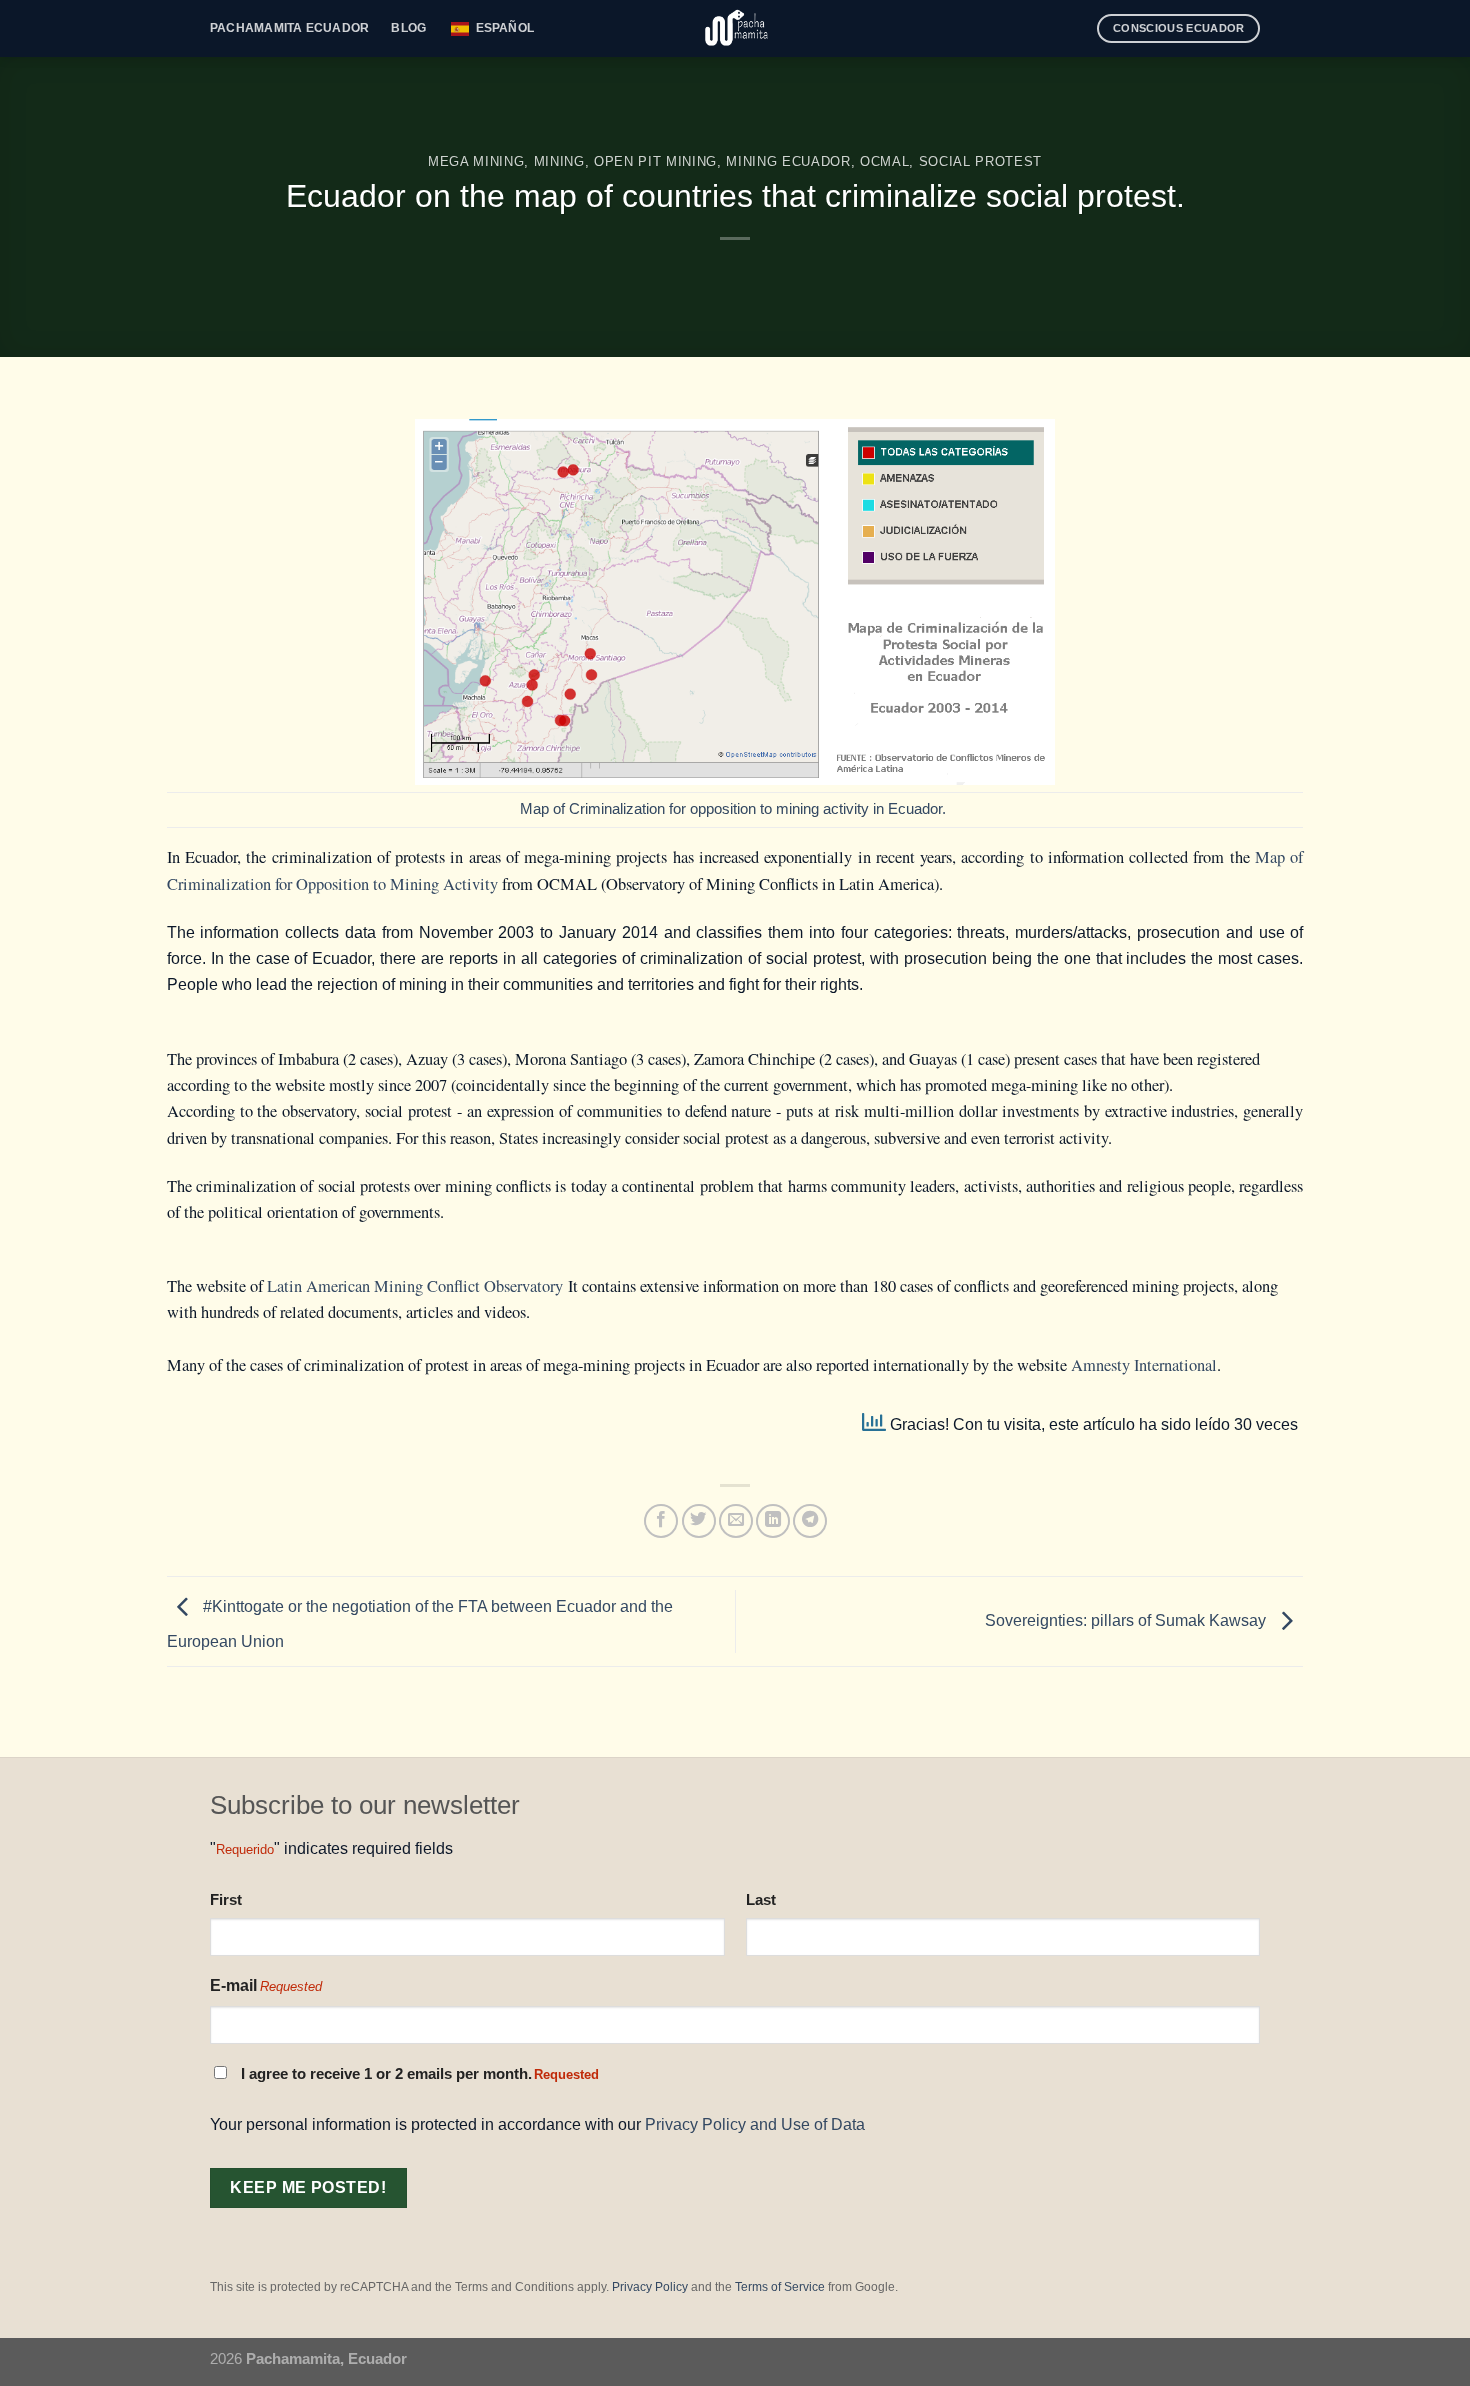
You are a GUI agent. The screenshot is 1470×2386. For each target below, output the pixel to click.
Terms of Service (780, 2287)
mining (559, 161)
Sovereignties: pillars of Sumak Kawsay (1127, 1620)
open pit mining (655, 161)
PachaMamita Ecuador (289, 28)
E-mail (266, 1985)
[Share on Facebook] (661, 1521)
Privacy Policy (650, 2287)
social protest (980, 161)
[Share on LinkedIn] (773, 1521)
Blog (408, 28)
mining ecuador (788, 161)
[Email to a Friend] (736, 1521)
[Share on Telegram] (810, 1521)
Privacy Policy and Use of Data (755, 2124)
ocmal (884, 161)
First (226, 1899)
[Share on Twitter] (699, 1521)
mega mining (476, 161)
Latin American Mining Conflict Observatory (415, 1286)
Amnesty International (1144, 1365)
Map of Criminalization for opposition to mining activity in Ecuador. (735, 809)
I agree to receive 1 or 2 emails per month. (420, 2074)
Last (761, 1899)
